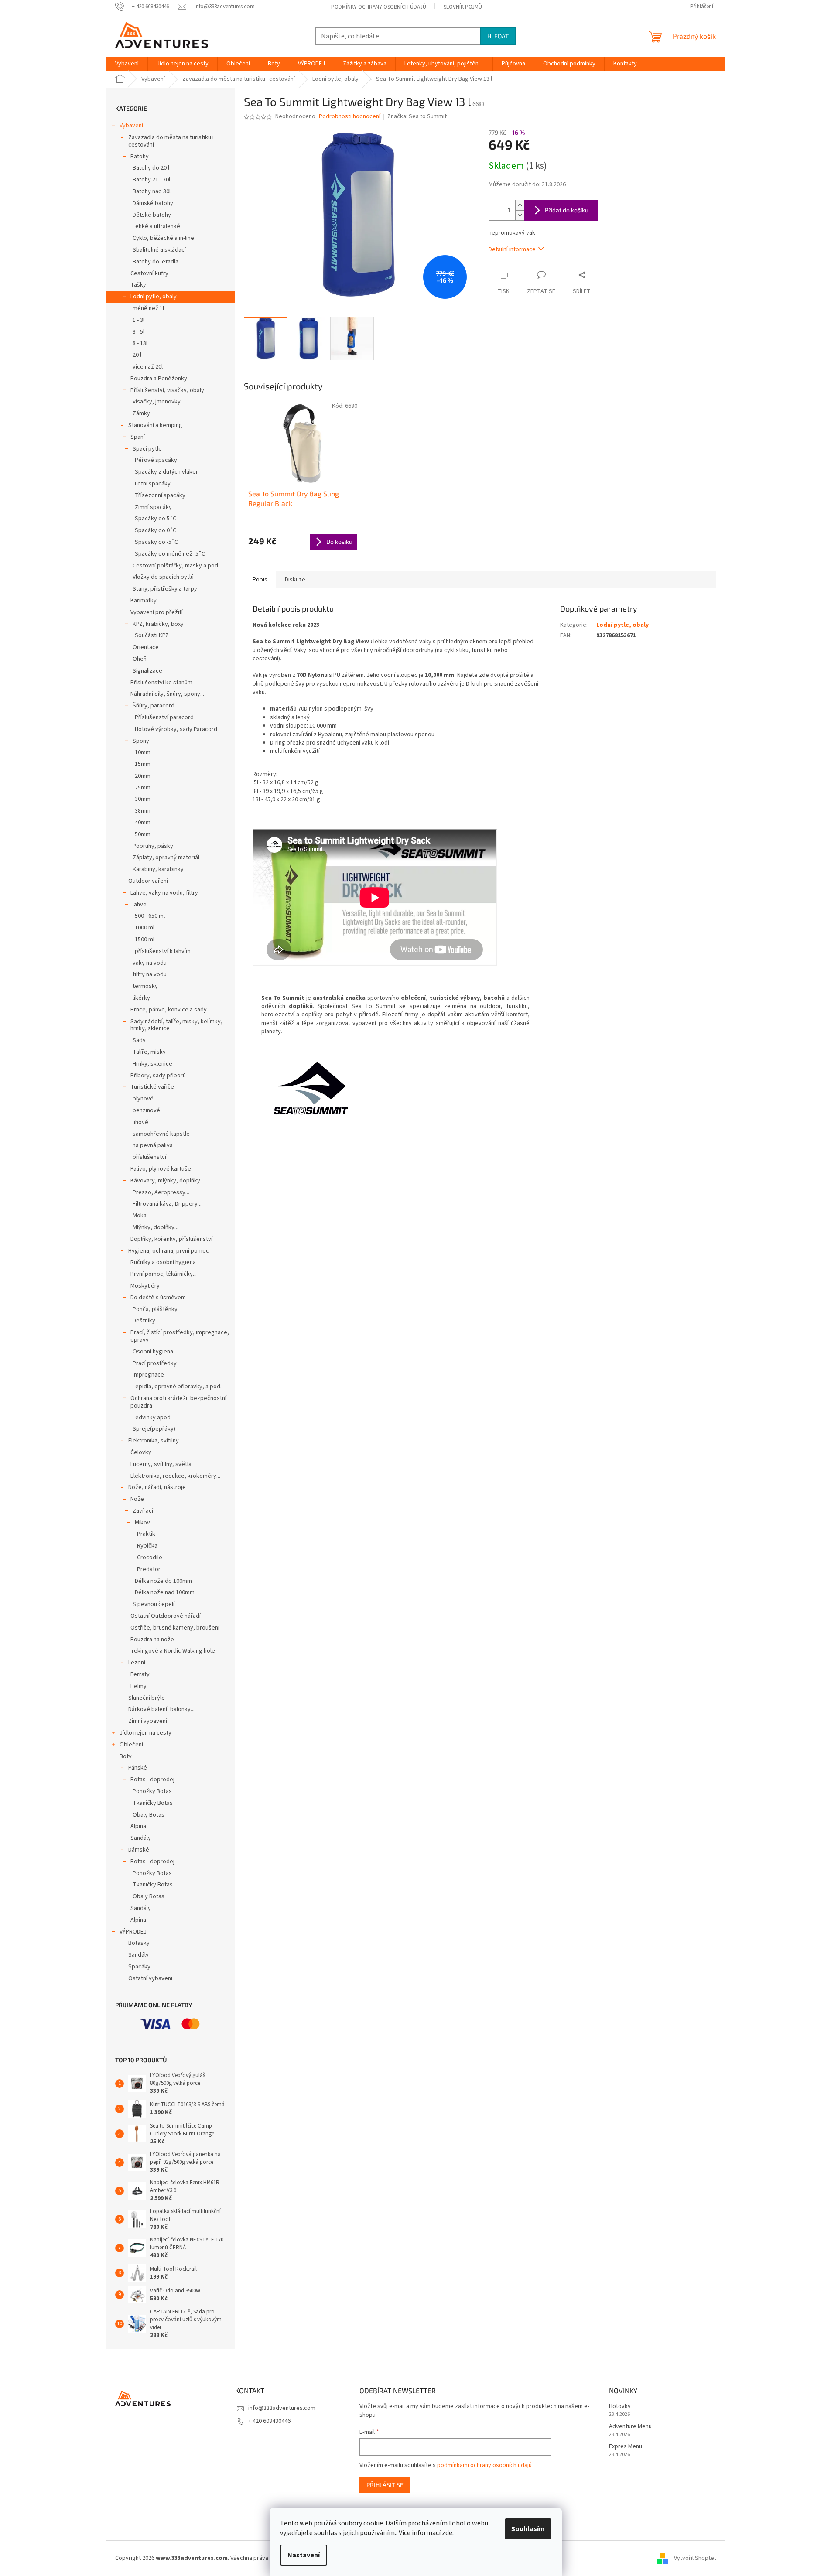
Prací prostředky (155, 1363)
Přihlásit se (385, 2485)
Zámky (141, 413)
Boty (126, 1756)
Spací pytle (147, 449)
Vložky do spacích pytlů (163, 577)
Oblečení (131, 1745)
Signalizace (147, 671)
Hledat (498, 36)
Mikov (142, 1523)
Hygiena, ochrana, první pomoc (169, 1251)
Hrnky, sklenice (152, 1064)
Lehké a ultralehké (156, 226)
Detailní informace (512, 249)
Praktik (146, 1534)
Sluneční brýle (147, 1698)
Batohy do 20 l (151, 168)
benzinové (146, 1110)
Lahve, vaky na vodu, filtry (164, 893)
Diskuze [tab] (295, 580)
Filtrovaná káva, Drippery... (167, 1204)
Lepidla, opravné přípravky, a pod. (177, 1387)
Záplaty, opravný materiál (166, 858)
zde (447, 2533)
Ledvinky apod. (152, 1418)
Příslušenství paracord (164, 717)
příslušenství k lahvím (163, 951)
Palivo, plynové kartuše (161, 1169)
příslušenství (149, 1157)
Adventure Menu (630, 2427)
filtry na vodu (150, 974)
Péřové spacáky (156, 460)
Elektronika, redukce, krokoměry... (175, 1476)
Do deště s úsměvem (158, 1298)
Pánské (138, 1768)
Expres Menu (626, 2447)
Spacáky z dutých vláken (167, 472)
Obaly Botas (149, 1815)
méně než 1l (148, 308)
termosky (145, 986)
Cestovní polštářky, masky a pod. (176, 566)
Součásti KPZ (152, 635)
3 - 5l (138, 332)
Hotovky (620, 2407)
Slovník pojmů (463, 7)
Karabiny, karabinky (158, 869)
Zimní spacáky (153, 507)
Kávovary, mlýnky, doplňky (165, 1181)
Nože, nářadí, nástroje (157, 1487)
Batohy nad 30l (152, 191)
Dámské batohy (153, 203)
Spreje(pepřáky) (154, 1429)
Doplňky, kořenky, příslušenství (171, 1239)
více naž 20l (148, 367)
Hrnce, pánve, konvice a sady (169, 1010)
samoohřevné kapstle (161, 1134)
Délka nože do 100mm (163, 1581)
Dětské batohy (152, 215)
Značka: (417, 116)
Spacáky (139, 1967)
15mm (143, 764)
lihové (140, 1122)
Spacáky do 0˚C (156, 530)
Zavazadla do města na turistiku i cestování (171, 141)
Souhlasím (528, 2529)
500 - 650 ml (150, 916)
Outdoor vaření (148, 881)
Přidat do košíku (567, 210)
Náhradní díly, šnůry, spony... (167, 694)
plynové (143, 1099)
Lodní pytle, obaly (154, 297)
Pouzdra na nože (152, 1640)
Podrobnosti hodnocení (350, 117)
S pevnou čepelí (154, 1604)
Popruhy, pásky (153, 846)
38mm (143, 811)
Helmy (138, 1686)
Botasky (139, 1943)
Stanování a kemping (155, 425)
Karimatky (144, 601)
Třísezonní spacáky (160, 495)
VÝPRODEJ (133, 1932)
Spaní (138, 437)
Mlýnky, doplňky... (156, 1227)
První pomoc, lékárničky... (164, 1274)
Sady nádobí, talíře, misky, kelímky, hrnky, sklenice (176, 1025)
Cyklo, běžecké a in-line (163, 238)
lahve (140, 905)
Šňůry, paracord (154, 706)
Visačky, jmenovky (157, 402)
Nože (137, 1499)
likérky (141, 998)
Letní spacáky (153, 484)
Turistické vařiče (152, 1087)
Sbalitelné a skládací (159, 250)
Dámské (139, 1850)
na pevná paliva (153, 1145)
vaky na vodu (150, 963)
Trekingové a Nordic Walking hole (172, 1651)
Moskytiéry (145, 1286)
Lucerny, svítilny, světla (161, 1464)
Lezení (137, 1663)
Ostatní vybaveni (150, 1978)
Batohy (140, 157)
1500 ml (145, 940)
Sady (139, 1040)
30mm (143, 799)
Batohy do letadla (156, 262)
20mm (143, 776)
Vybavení (131, 126)
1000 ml (145, 928)
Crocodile (150, 1558)
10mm (143, 752)
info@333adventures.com (282, 2408)
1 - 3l (138, 320)
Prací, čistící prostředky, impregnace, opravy (180, 1336)
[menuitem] (127, 64)
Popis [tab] (260, 580)
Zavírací (143, 1511)
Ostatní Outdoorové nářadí (166, 1616)
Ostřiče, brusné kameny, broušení (175, 1628)
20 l (137, 355)
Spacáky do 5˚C (156, 519)
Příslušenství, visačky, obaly (167, 390)
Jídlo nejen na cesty (145, 1733)
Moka (140, 1216)
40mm (143, 823)
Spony (141, 741)
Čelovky (141, 1452)
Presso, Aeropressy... (161, 1192)
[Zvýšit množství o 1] (520, 205)
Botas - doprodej (152, 1780)
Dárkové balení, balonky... (161, 1709)
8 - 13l (140, 343)
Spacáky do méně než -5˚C (170, 554)
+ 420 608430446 (269, 2421)
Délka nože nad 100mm (165, 1592)
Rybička (147, 1546)
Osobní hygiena (153, 1352)
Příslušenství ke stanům (161, 683)
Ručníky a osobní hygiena (163, 1262)
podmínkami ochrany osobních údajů (484, 2465)
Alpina (138, 1826)
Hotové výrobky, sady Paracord (176, 729)
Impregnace (148, 1375)
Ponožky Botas (152, 1791)
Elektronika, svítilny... (156, 1441)
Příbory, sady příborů (158, 1076)
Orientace (146, 647)
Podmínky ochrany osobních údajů (379, 7)
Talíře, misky (149, 1052)
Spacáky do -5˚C (156, 542)
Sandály (141, 1838)
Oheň (140, 659)
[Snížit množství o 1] (520, 215)
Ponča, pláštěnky (155, 1309)
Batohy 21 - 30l (151, 180)
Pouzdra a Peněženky (159, 379)
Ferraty (140, 1674)
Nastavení (304, 2555)
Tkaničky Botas (153, 1803)
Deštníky (144, 1321)
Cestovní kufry (149, 273)
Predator (149, 1569)
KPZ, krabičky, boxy (158, 624)
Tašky (138, 285)
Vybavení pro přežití (157, 612)
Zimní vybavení (148, 1721)
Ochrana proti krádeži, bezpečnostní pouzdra (178, 1402)
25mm (143, 788)
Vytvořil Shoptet (695, 2558)
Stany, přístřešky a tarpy (165, 589)
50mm (143, 834)
